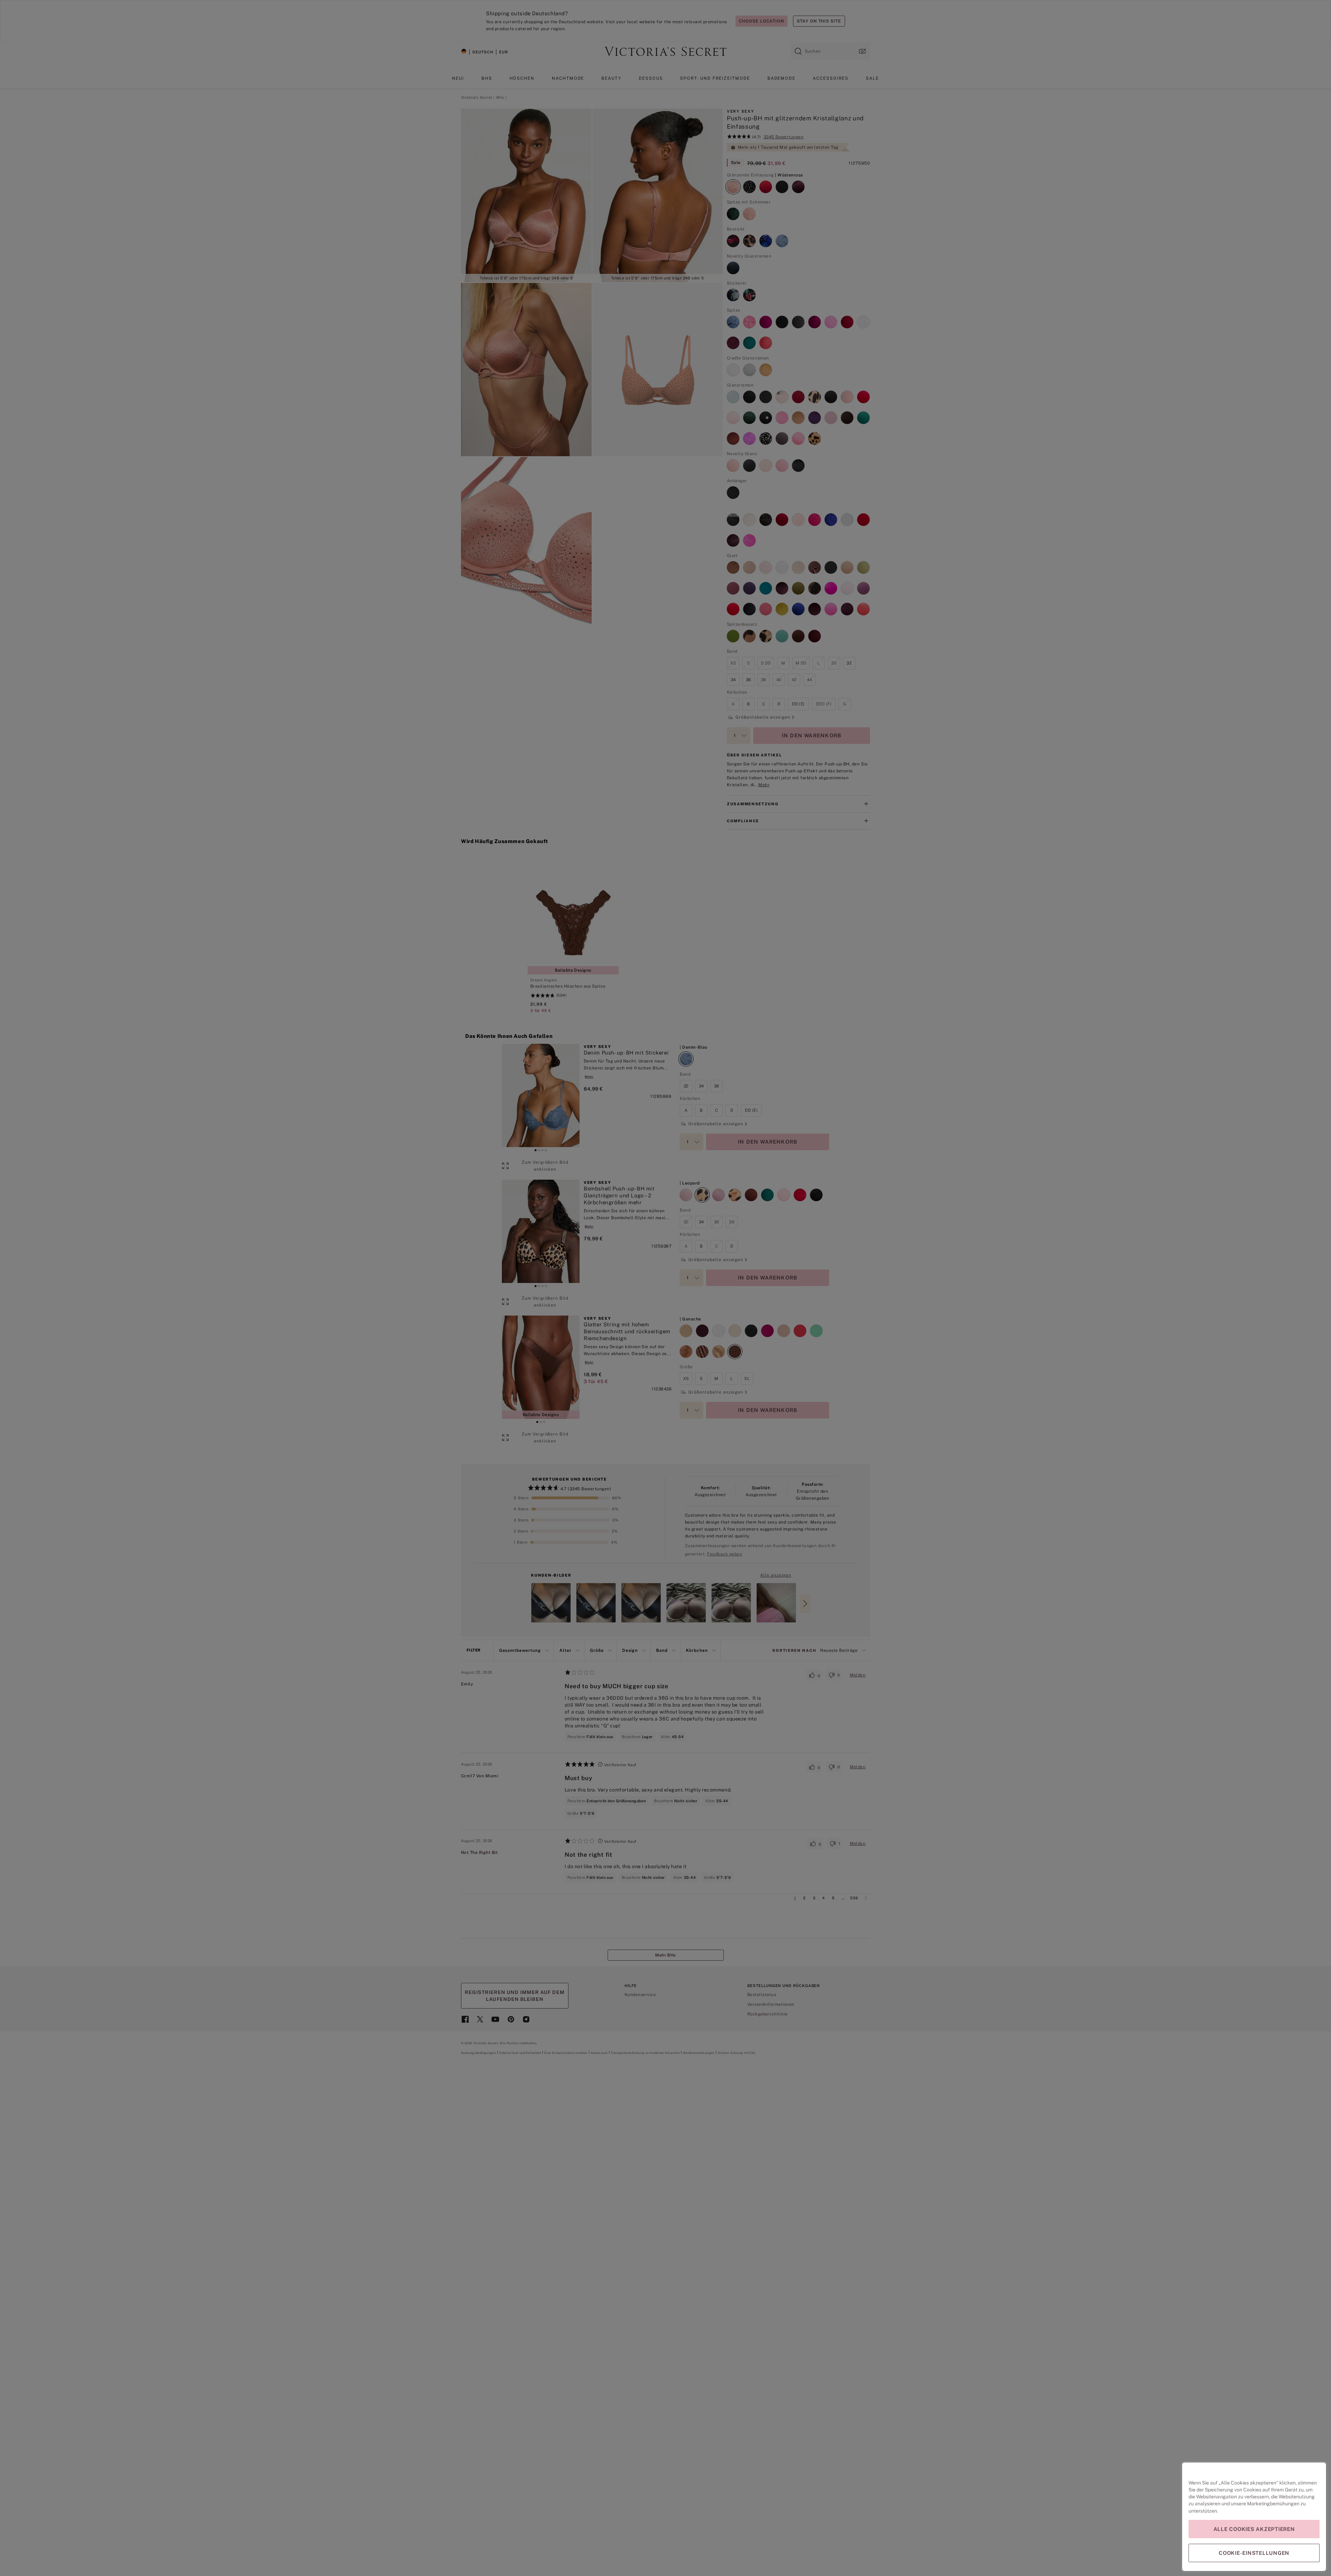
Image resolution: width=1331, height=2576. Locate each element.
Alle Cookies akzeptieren (1254, 2529)
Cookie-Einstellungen (1254, 2553)
